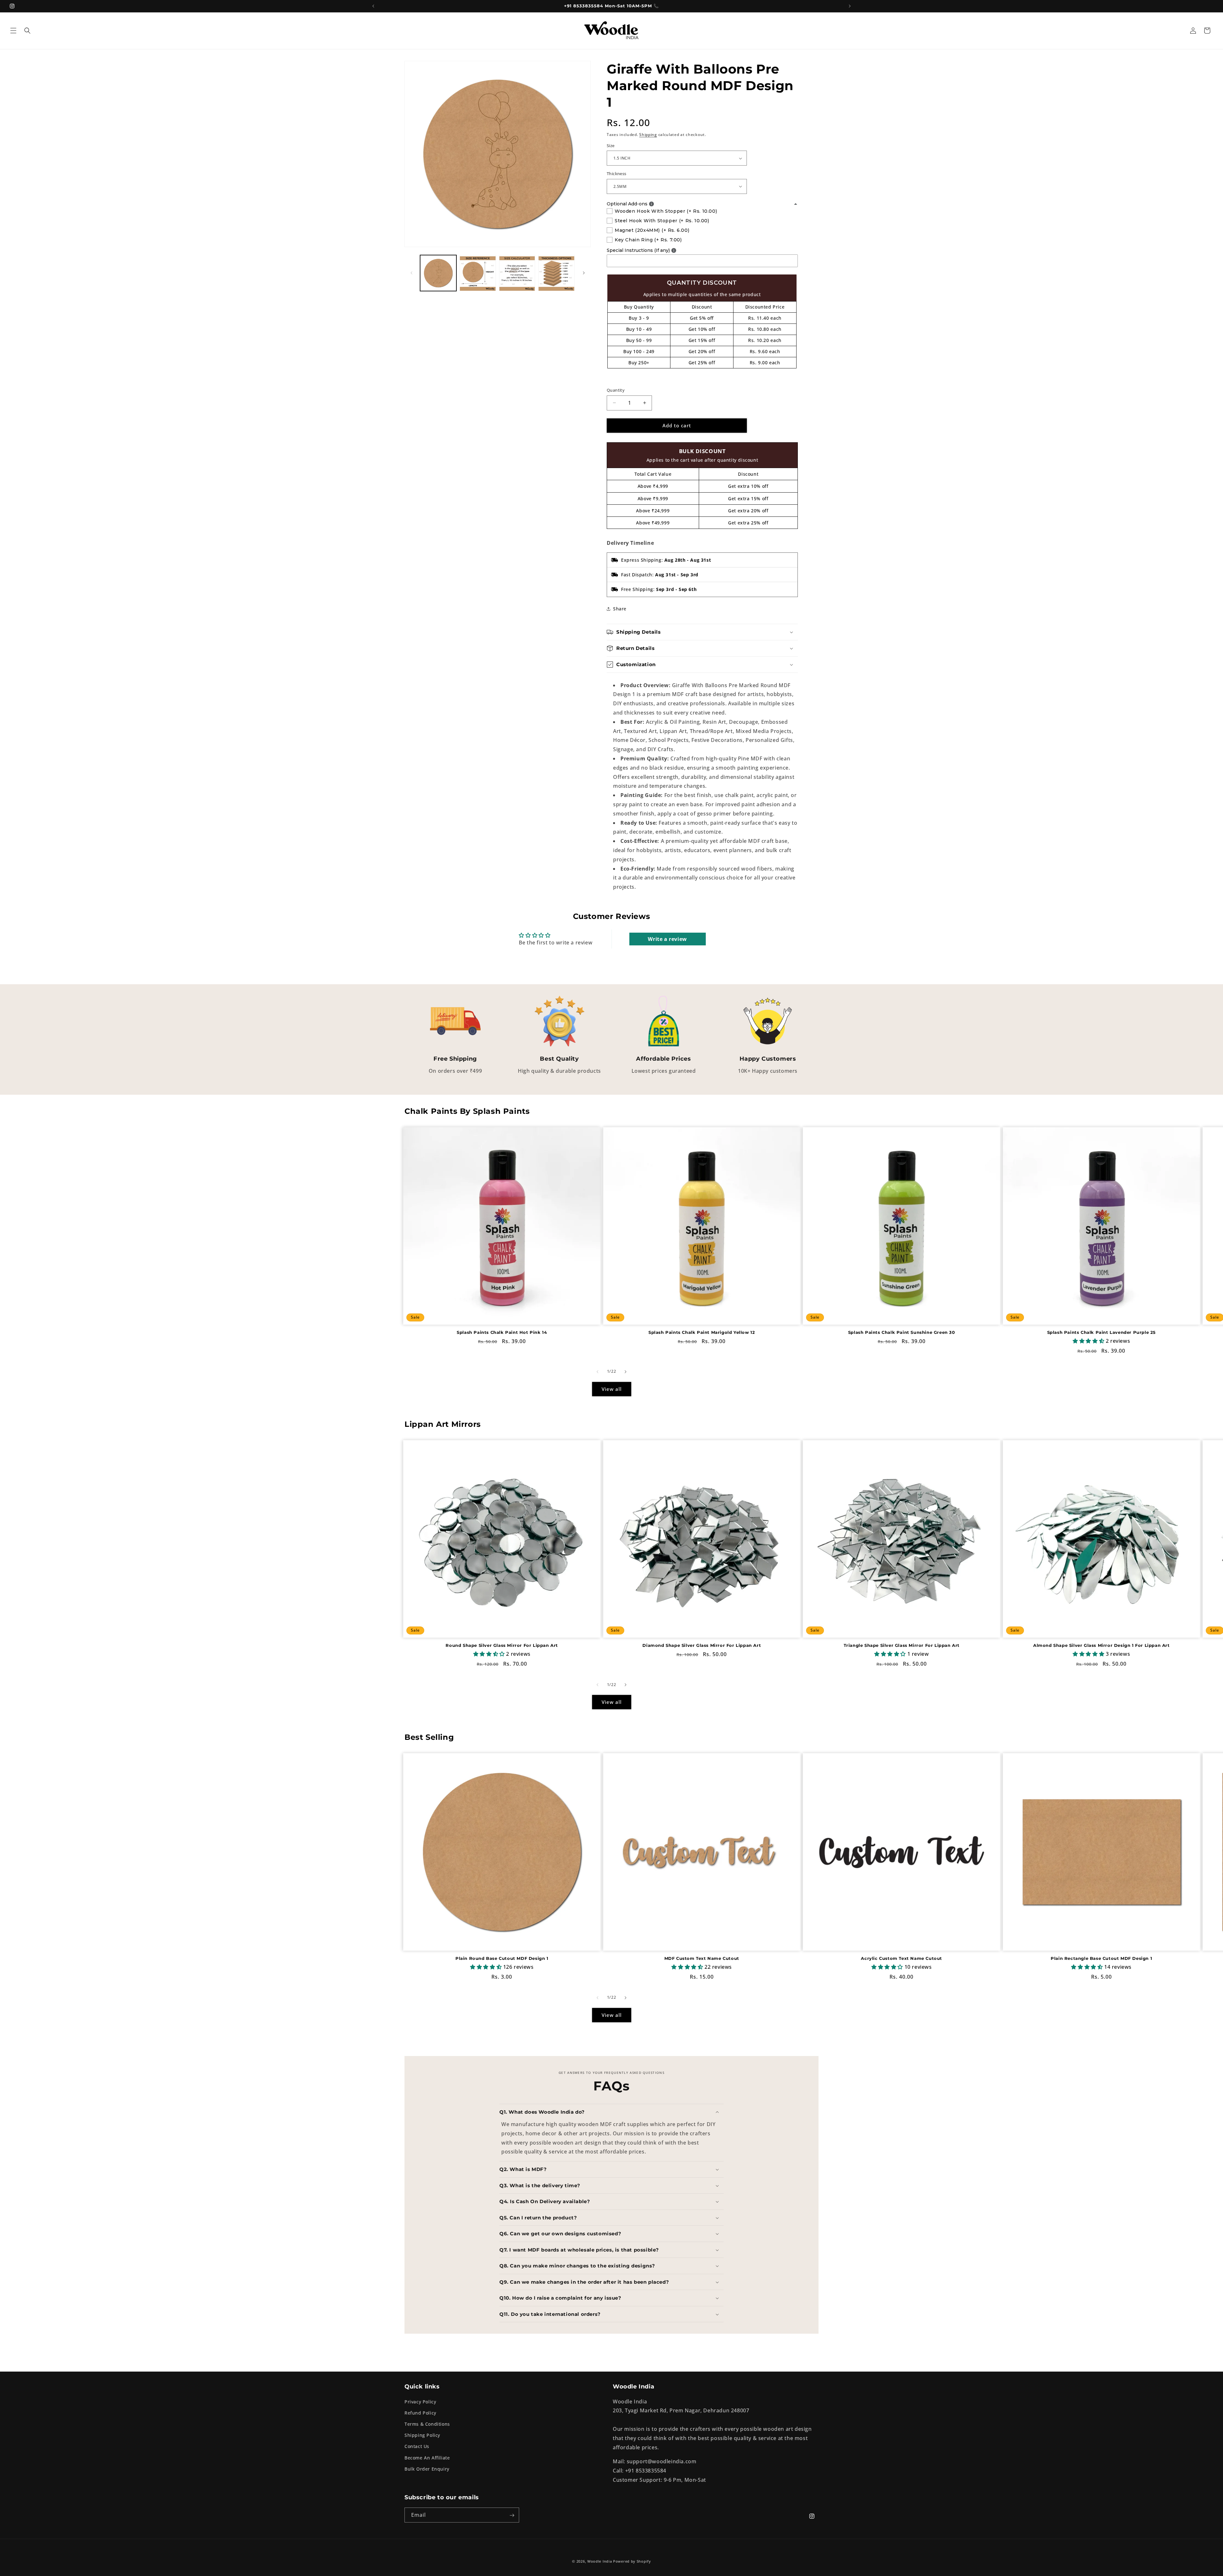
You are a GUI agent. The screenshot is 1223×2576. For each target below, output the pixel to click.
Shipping (648, 135)
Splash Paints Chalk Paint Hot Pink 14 (502, 1333)
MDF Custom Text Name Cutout (702, 1958)
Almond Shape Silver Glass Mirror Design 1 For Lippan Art (1101, 1645)
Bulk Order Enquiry (427, 2469)
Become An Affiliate (427, 2457)
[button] (13, 31)
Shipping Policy (422, 2435)
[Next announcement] (850, 6)
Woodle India (600, 2561)
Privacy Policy (420, 2401)
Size (611, 146)
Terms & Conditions (427, 2424)
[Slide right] (584, 273)
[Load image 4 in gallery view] (556, 273)
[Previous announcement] (373, 6)
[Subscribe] (512, 2515)
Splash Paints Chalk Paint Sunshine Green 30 (902, 1333)
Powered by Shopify (632, 2561)
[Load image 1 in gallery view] (438, 273)
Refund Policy (420, 2412)
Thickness (617, 174)
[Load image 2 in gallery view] (478, 273)
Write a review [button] (667, 939)
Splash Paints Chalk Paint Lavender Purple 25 (1101, 1333)
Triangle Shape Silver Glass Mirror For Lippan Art (902, 1645)
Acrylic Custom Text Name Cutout (901, 1958)
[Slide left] (411, 273)
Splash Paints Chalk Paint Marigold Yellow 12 (702, 1333)
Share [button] (620, 609)
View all (612, 1389)
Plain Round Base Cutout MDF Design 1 (502, 1958)
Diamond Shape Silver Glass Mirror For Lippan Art (702, 1645)
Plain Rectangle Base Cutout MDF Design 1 (1101, 1958)
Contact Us (417, 2446)
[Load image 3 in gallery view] (517, 273)
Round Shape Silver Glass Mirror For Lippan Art (502, 1645)
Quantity (616, 390)
